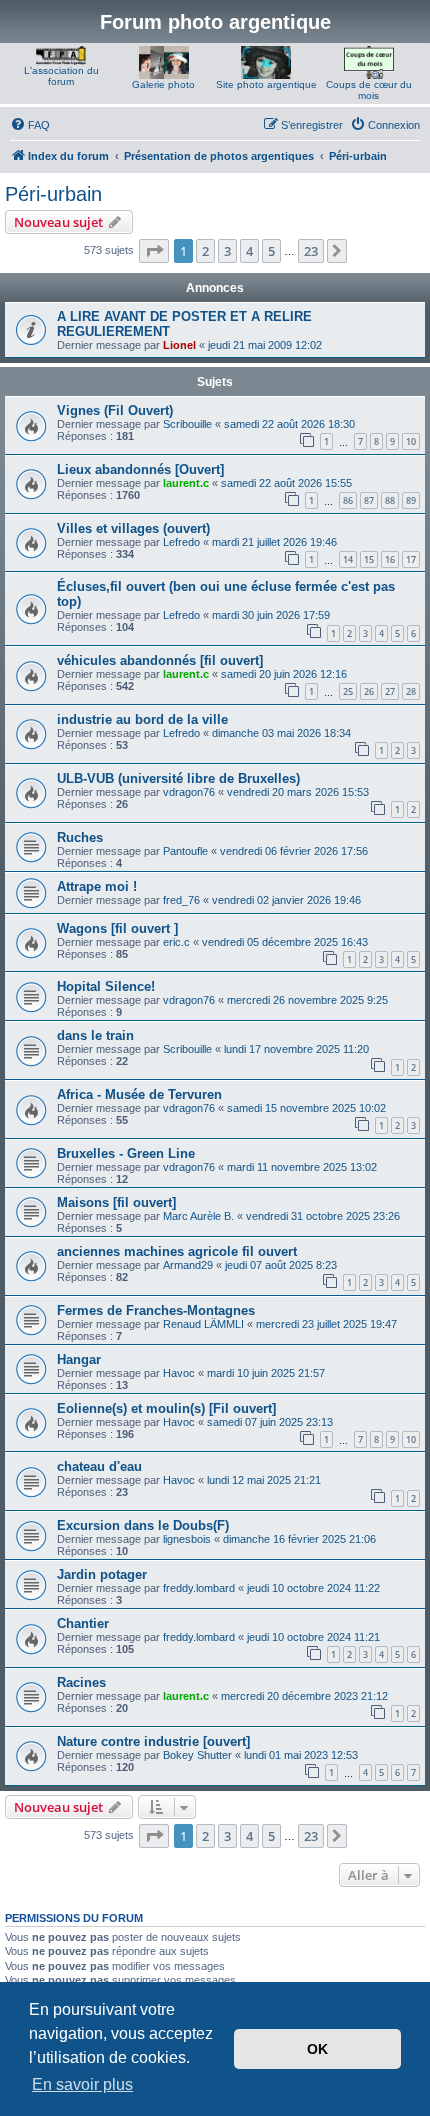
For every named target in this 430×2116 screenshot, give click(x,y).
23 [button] (311, 251)
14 (348, 559)
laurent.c (186, 483)
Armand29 (188, 1265)
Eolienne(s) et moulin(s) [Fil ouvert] (166, 1408)
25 (348, 691)
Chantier (83, 1623)
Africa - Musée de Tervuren (139, 1094)
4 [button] (249, 251)
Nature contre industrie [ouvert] (153, 1741)
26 (369, 691)
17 (411, 559)
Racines (81, 1682)
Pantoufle (185, 851)
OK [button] (317, 2049)
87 (369, 500)
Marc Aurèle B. (198, 1216)
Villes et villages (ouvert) (133, 528)
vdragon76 (189, 792)
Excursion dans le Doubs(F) (143, 1525)
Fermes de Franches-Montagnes (156, 1310)
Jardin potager (102, 1574)
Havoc (179, 1373)
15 (369, 559)
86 (348, 500)
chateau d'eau (99, 1466)
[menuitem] (30, 125)
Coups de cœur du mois (369, 90)
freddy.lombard (199, 1588)
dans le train (95, 1035)
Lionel (179, 345)
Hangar (79, 1359)
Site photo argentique (266, 84)
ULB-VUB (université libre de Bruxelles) (178, 778)
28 (411, 691)
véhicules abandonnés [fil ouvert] (160, 660)
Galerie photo (163, 84)
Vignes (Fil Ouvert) (115, 410)
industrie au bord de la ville (142, 719)
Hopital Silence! (106, 986)
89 (411, 500)
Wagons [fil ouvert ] (117, 928)
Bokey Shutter (197, 1755)
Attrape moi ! (97, 886)
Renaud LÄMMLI (203, 1324)
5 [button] (271, 251)
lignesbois (187, 1539)
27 (390, 691)
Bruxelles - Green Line (126, 1153)
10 (411, 441)
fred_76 (181, 900)
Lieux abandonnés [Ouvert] (140, 469)
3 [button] (227, 251)
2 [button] (205, 251)
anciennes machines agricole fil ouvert (177, 1251)
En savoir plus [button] (82, 2084)
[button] (154, 251)
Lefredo (181, 542)
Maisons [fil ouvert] (116, 1202)
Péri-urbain (53, 194)
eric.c (176, 942)
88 (390, 500)
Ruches (80, 837)
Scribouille (187, 424)
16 (390, 559)
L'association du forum (61, 76)
